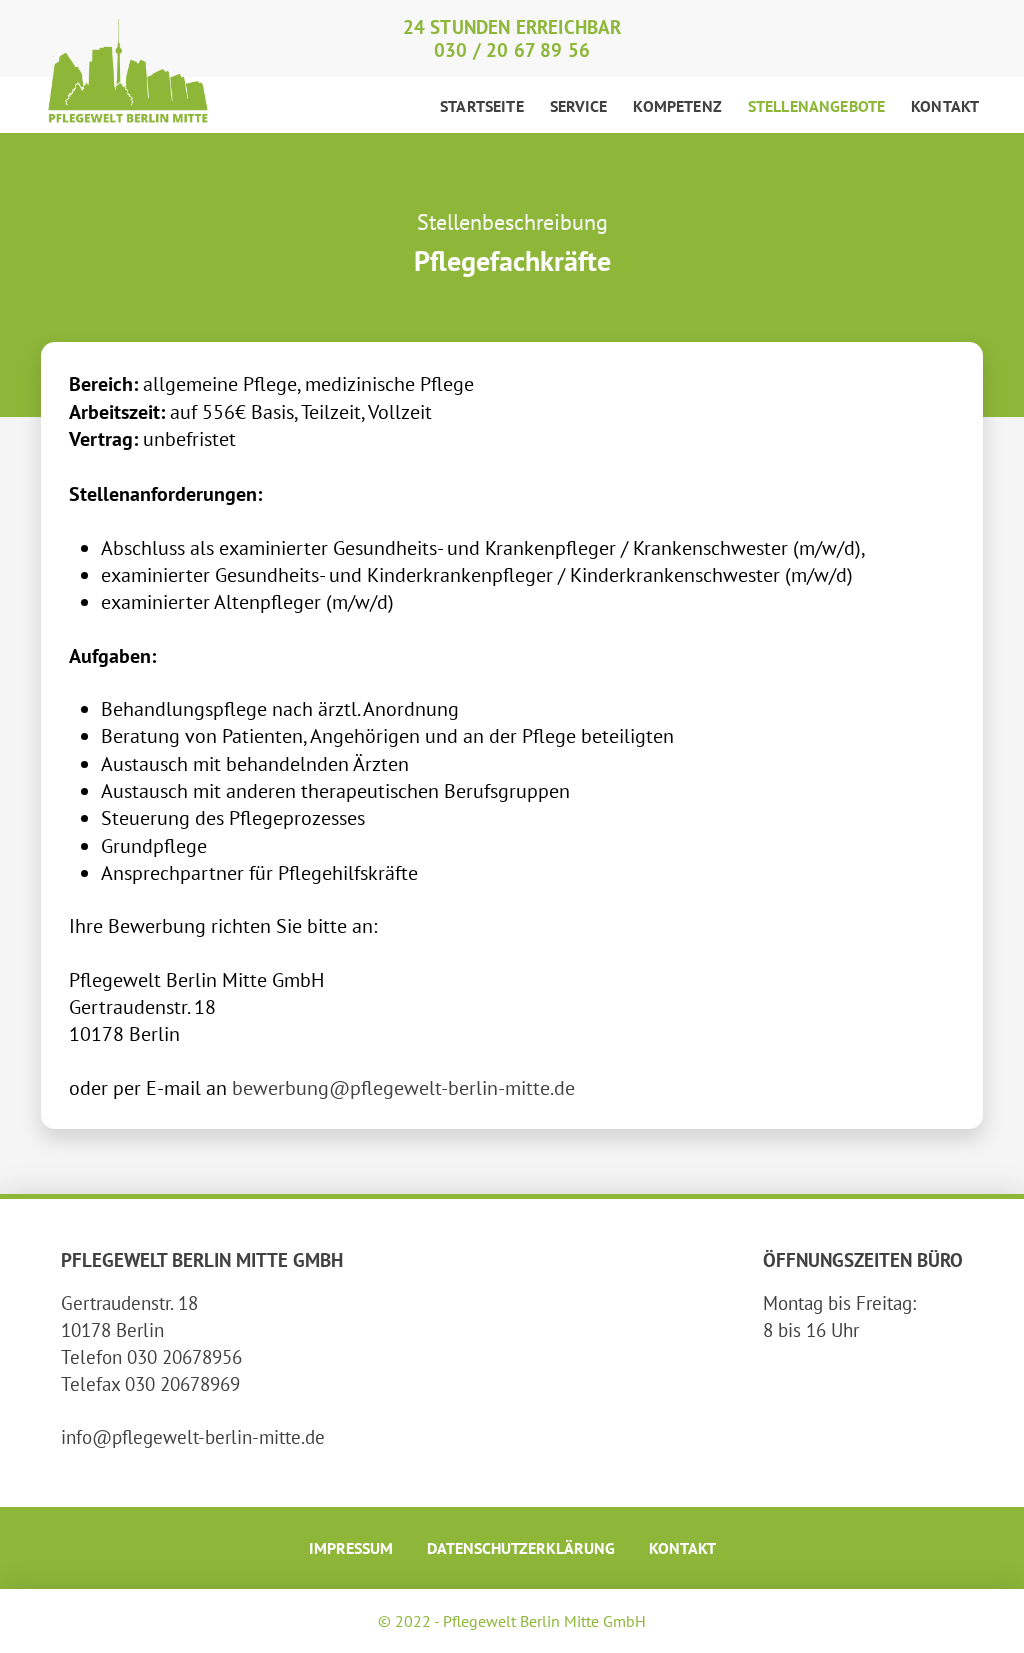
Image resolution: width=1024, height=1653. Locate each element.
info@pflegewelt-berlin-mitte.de (193, 1436)
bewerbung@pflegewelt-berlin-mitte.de (403, 1087)
